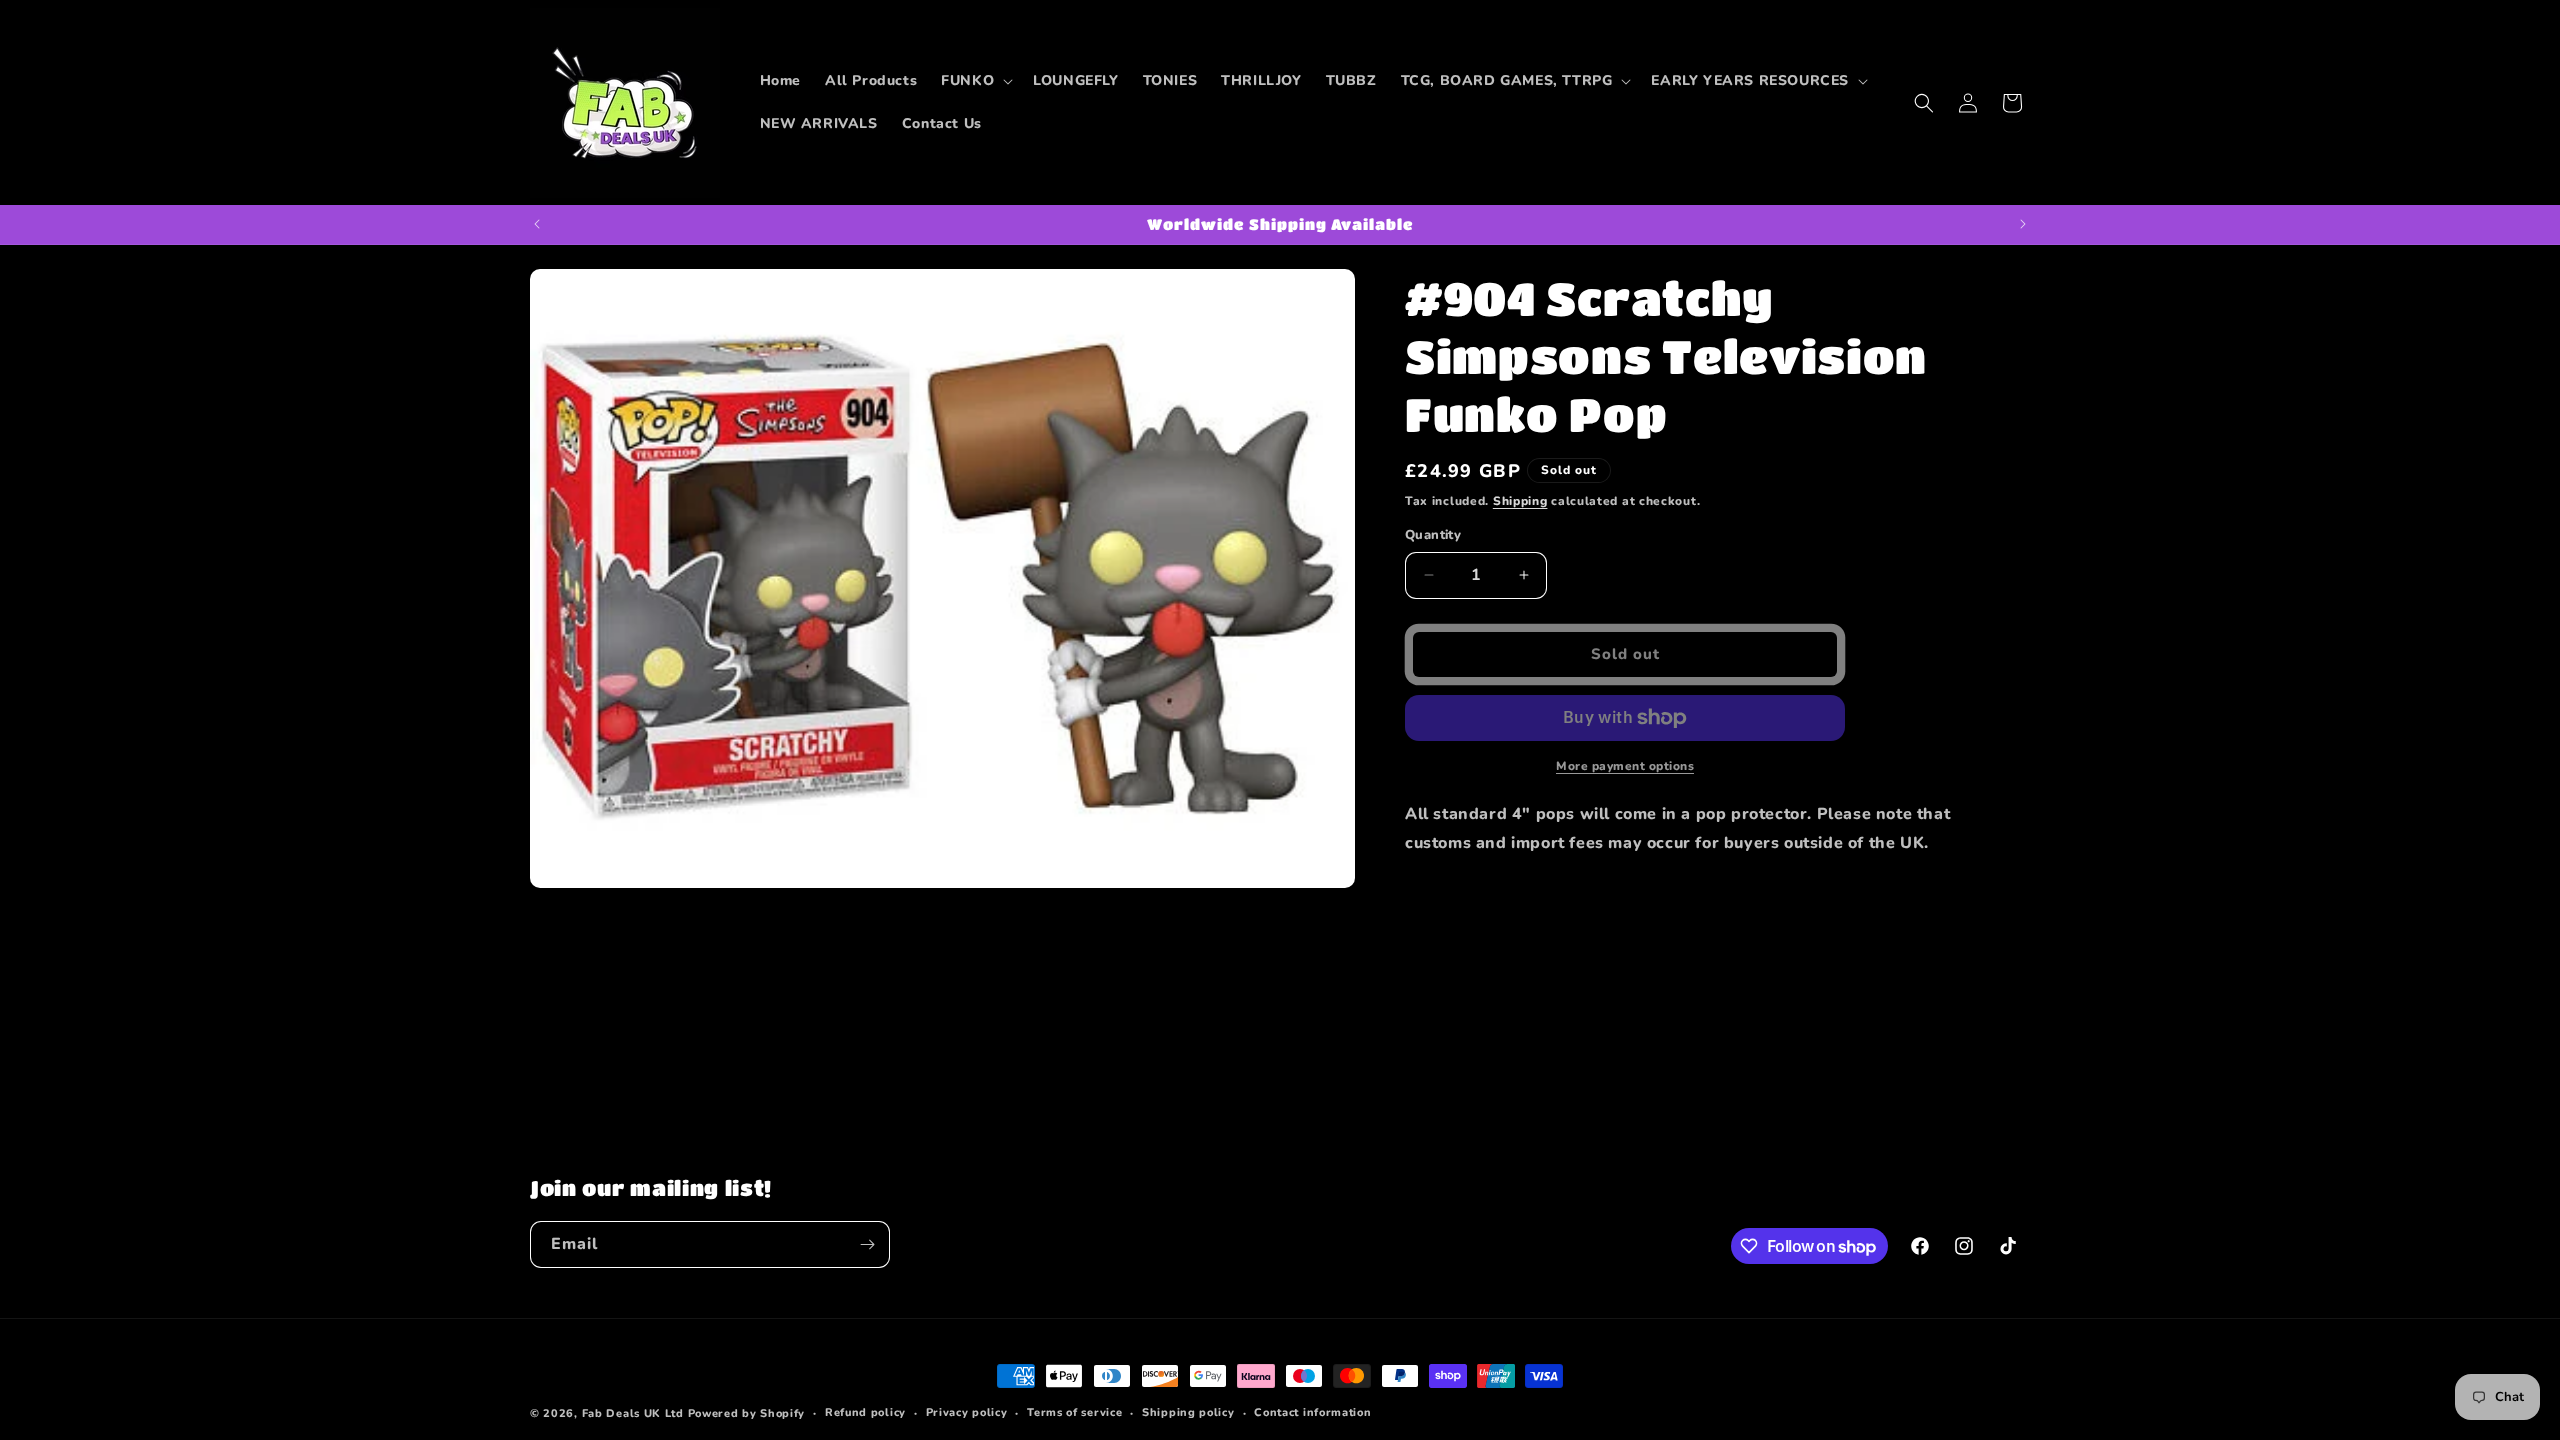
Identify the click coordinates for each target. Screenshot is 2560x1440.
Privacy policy (967, 1412)
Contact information (1312, 1412)
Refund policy (865, 1412)
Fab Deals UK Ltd (633, 1413)
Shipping (1520, 501)
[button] (975, 81)
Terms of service (1074, 1412)
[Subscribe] (867, 1244)
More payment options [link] (1625, 766)
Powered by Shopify (747, 1413)
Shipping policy (1188, 1412)
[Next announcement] (2023, 224)
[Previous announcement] (537, 224)
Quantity (1433, 535)
